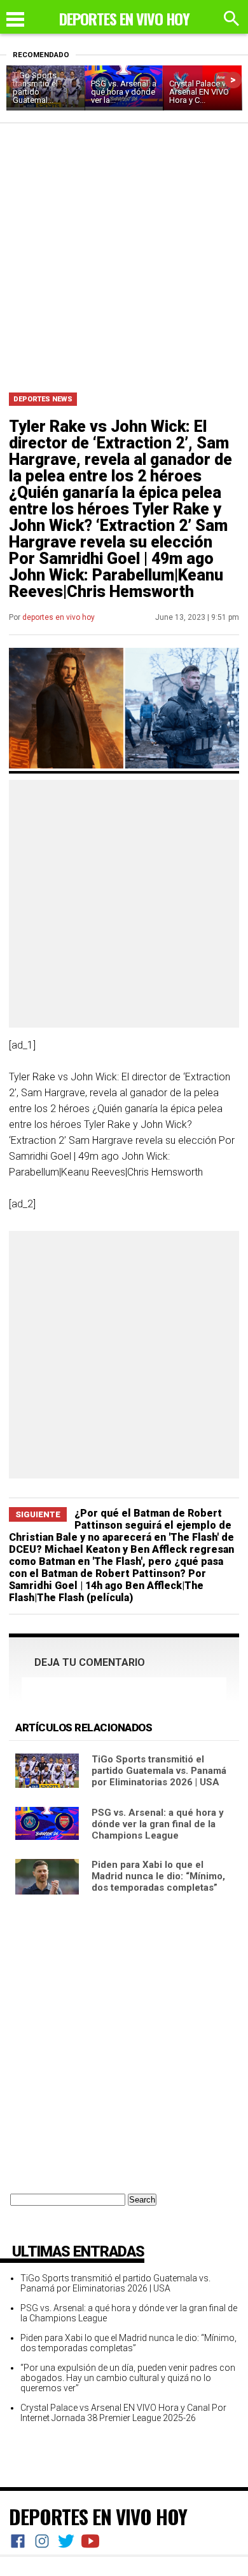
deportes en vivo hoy (59, 617)
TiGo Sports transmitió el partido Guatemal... (35, 88)
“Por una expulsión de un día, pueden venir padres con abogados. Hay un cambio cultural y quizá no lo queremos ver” (128, 2378)
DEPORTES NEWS (43, 399)
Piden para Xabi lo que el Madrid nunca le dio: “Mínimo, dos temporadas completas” (158, 1876)
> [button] (233, 80)
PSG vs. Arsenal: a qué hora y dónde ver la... (124, 92)
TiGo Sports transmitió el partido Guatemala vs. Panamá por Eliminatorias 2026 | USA (159, 1771)
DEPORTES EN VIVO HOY (98, 2516)
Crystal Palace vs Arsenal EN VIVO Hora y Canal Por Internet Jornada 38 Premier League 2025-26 (123, 2413)
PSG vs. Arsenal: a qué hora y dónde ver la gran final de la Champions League (158, 1824)
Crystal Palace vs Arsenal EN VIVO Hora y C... (200, 92)
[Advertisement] (124, 253)
